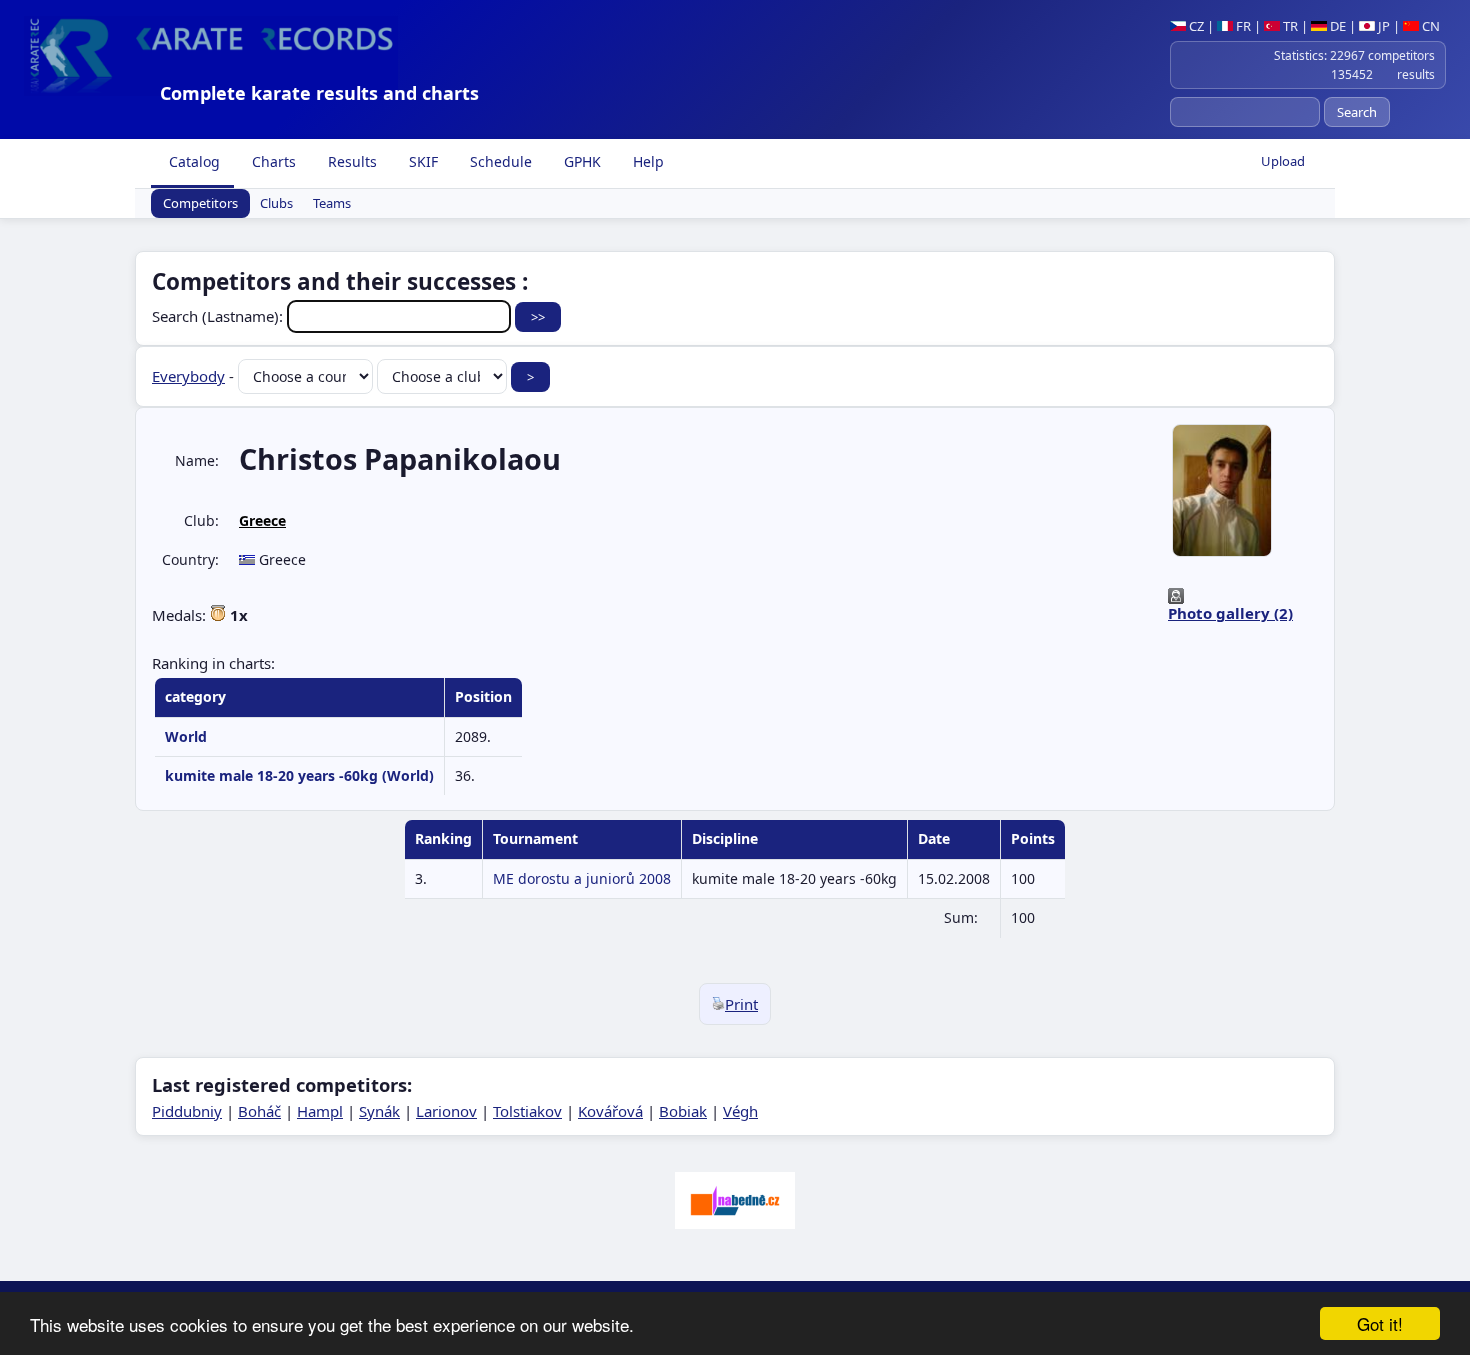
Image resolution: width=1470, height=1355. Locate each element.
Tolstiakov (527, 1111)
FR (1242, 26)
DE (1336, 26)
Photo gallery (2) (1230, 613)
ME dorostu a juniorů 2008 (582, 878)
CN (1429, 26)
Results (350, 161)
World (186, 736)
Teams (332, 204)
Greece (262, 520)
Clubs (276, 204)
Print (741, 1004)
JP (1382, 26)
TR (1289, 26)
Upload (1283, 161)
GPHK (580, 161)
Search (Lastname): (219, 316)
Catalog (192, 161)
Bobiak (683, 1111)
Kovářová (610, 1111)
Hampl (320, 1111)
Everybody (188, 376)
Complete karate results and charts (319, 93)
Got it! (1380, 1323)
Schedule (499, 161)
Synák (379, 1111)
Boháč (259, 1111)
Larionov (446, 1111)
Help (646, 161)
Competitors (200, 204)
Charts (272, 161)
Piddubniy (187, 1111)
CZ (1195, 26)
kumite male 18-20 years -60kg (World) (299, 775)
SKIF (421, 161)
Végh (740, 1111)
